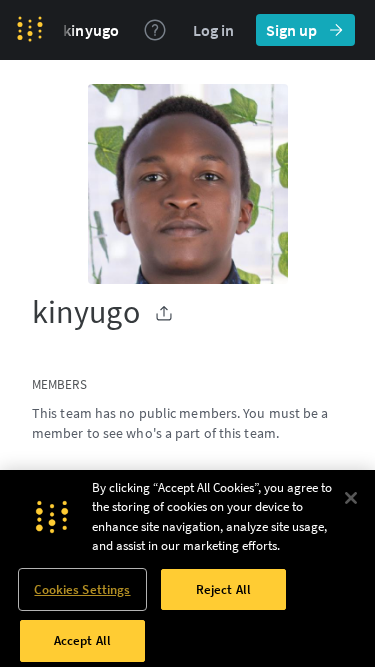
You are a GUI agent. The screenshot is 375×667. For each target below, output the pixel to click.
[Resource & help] (155, 30)
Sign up (291, 30)
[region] (187, 568)
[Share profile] (164, 313)
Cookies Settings (82, 589)
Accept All (82, 640)
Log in (213, 30)
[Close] (351, 498)
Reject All (223, 589)
